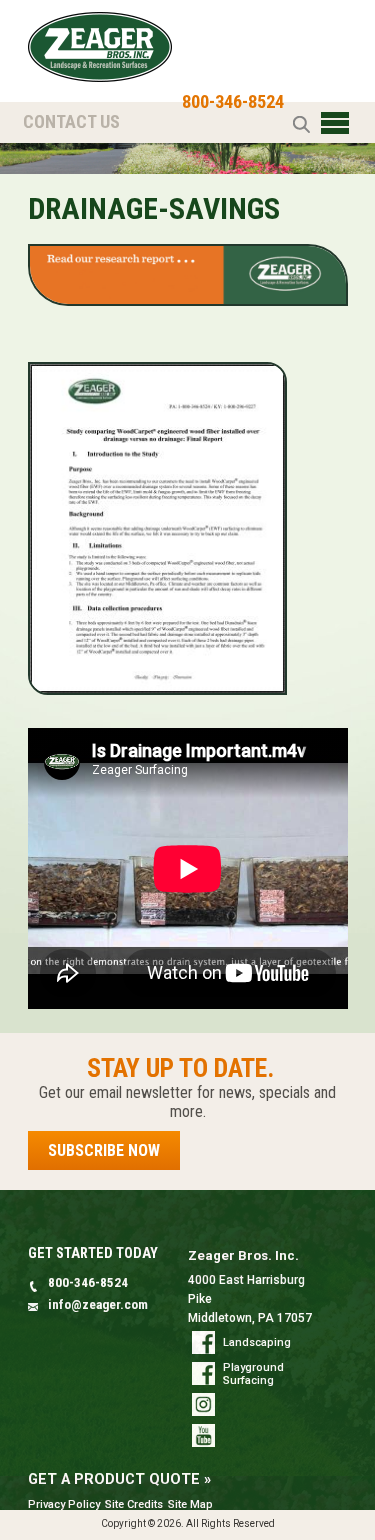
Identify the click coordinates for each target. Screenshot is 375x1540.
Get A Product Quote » (119, 1479)
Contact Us (71, 121)
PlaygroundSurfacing (253, 1374)
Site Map (190, 1505)
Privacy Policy (64, 1505)
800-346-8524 (233, 101)
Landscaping (257, 1342)
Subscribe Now (104, 1150)
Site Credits (134, 1505)
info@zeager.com (98, 1304)
